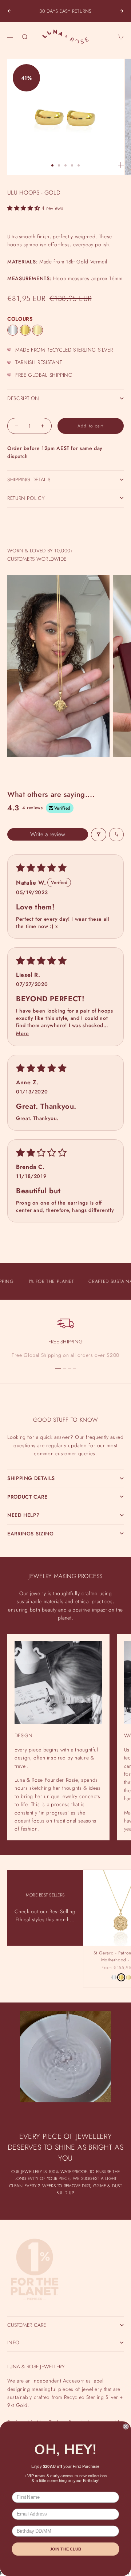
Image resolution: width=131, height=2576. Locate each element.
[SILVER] (13, 330)
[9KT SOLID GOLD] (37, 330)
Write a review (48, 834)
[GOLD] (25, 330)
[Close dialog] (126, 2427)
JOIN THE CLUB (65, 2549)
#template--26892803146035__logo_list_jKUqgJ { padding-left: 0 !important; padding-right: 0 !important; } (65, 1283)
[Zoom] (121, 165)
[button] (24, 208)
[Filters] (99, 835)
